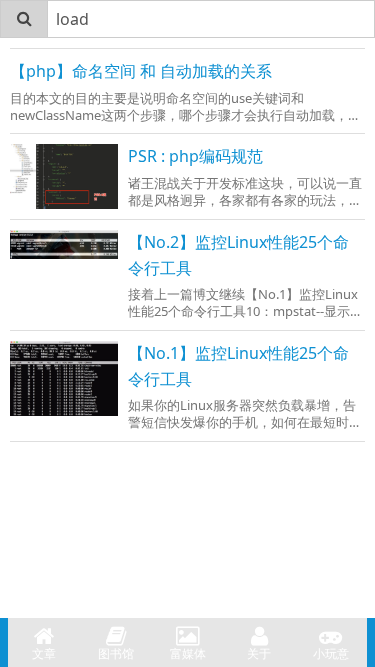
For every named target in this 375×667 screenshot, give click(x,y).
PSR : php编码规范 (195, 156)
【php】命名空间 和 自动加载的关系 (141, 71)
